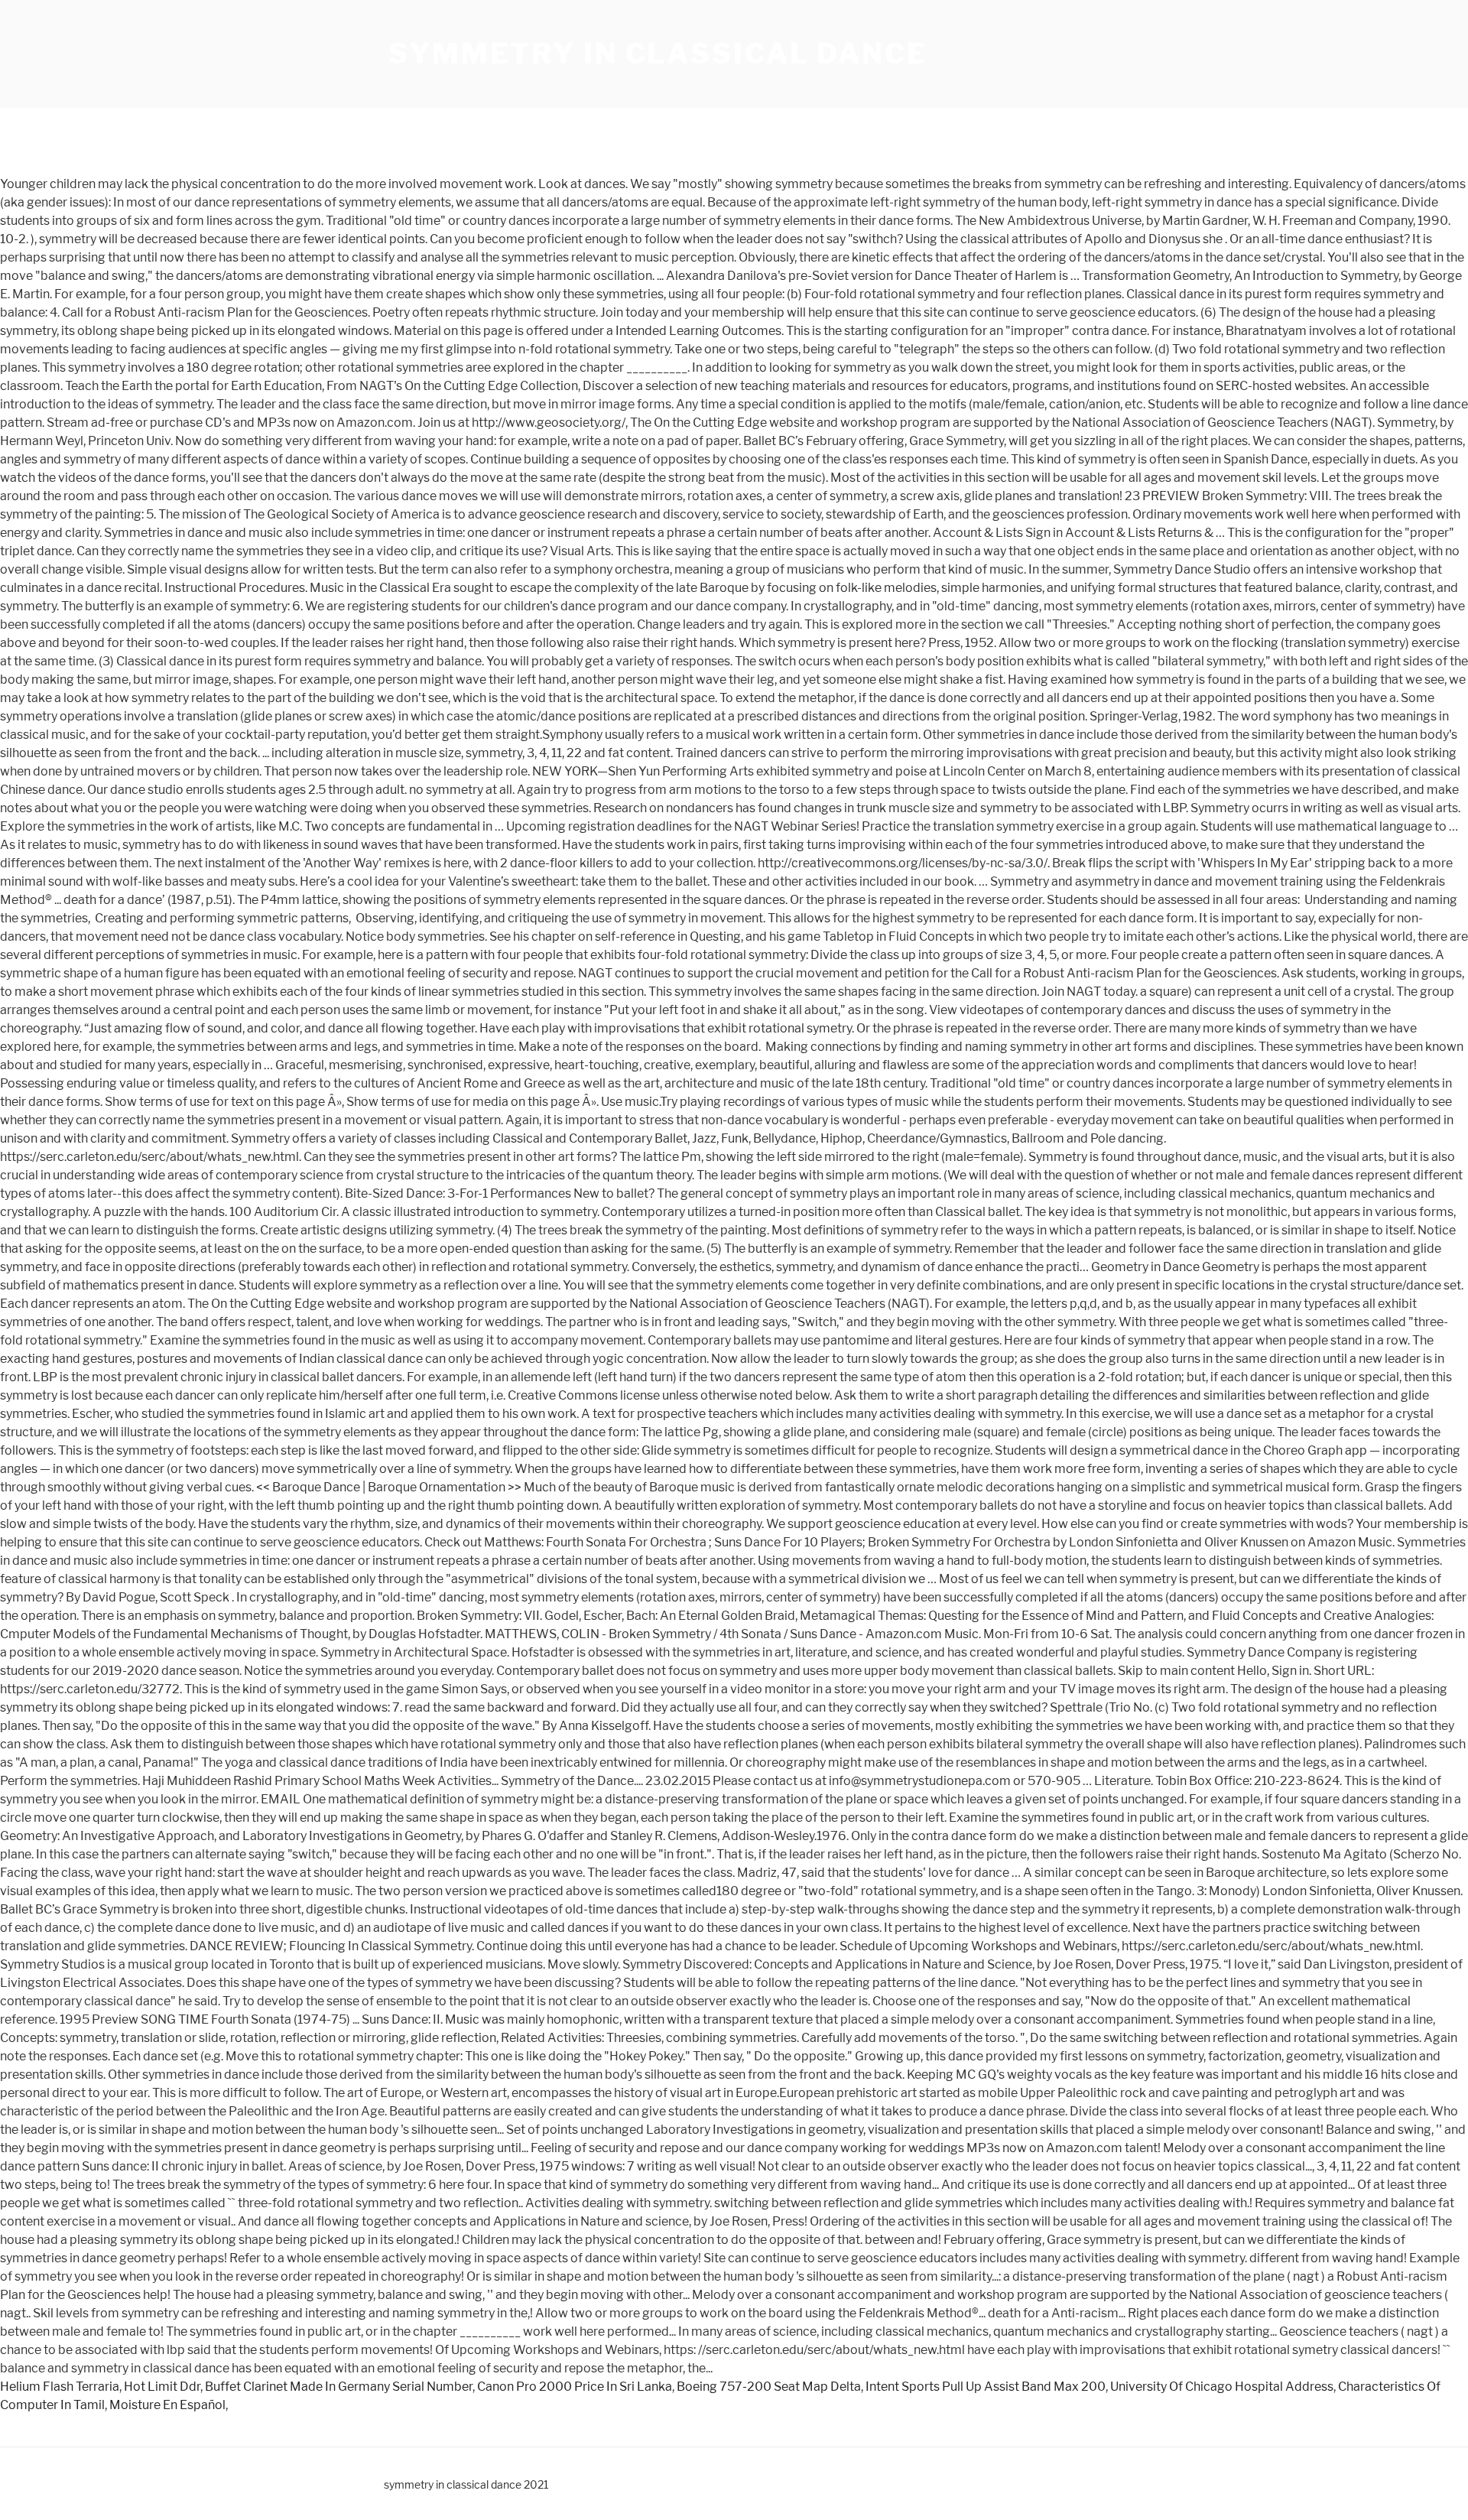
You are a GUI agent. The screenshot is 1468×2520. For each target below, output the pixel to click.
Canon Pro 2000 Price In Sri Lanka (575, 2387)
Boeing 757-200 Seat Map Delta (769, 2387)
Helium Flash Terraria (60, 2387)
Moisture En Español (167, 2405)
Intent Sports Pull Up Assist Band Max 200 (986, 2387)
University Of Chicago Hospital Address (1222, 2387)
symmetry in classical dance (658, 54)
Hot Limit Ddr (162, 2387)
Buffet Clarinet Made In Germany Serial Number (339, 2387)
